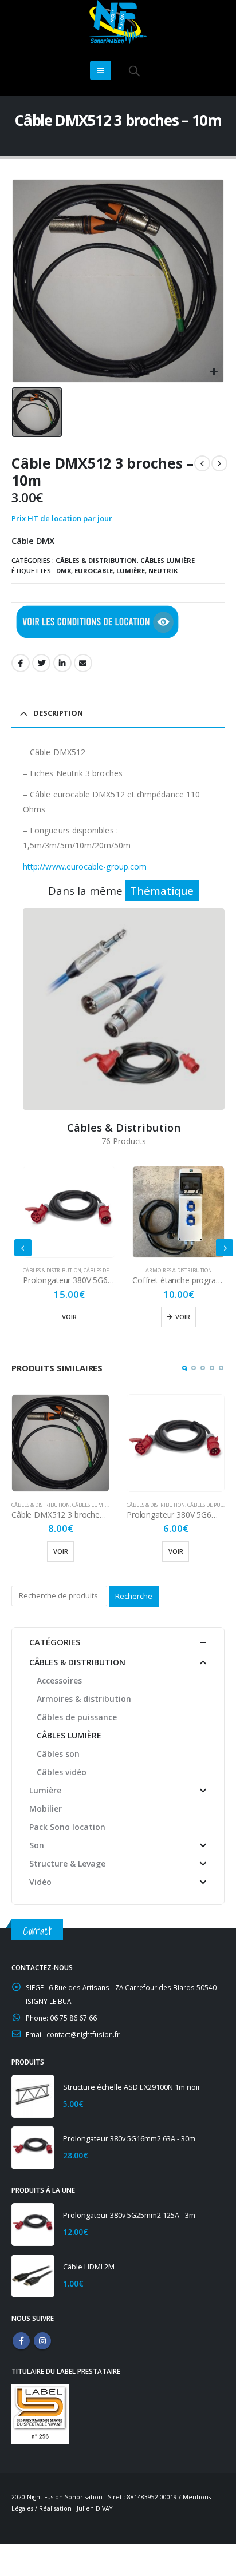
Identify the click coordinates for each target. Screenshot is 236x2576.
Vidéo (40, 1882)
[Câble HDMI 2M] (33, 2276)
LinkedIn (62, 663)
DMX (64, 571)
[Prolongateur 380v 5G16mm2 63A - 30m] (33, 2148)
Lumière (45, 1790)
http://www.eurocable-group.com (85, 866)
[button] (184, 1368)
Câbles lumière (168, 560)
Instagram (42, 2341)
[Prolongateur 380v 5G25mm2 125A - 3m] (33, 2224)
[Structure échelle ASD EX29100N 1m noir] (33, 2096)
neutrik (163, 571)
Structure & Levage (67, 1863)
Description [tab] (58, 713)
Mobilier (46, 1809)
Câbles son (58, 1754)
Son (37, 1845)
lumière (131, 571)
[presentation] (23, 1248)
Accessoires (59, 1680)
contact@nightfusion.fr (83, 2034)
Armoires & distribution (69, 1270)
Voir (73, 1317)
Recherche (134, 1596)
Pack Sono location (67, 1827)
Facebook (21, 663)
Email (83, 663)
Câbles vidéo (62, 1772)
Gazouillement (41, 663)
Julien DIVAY (95, 2508)
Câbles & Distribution (96, 560)
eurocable (94, 571)
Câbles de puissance (100, 1505)
